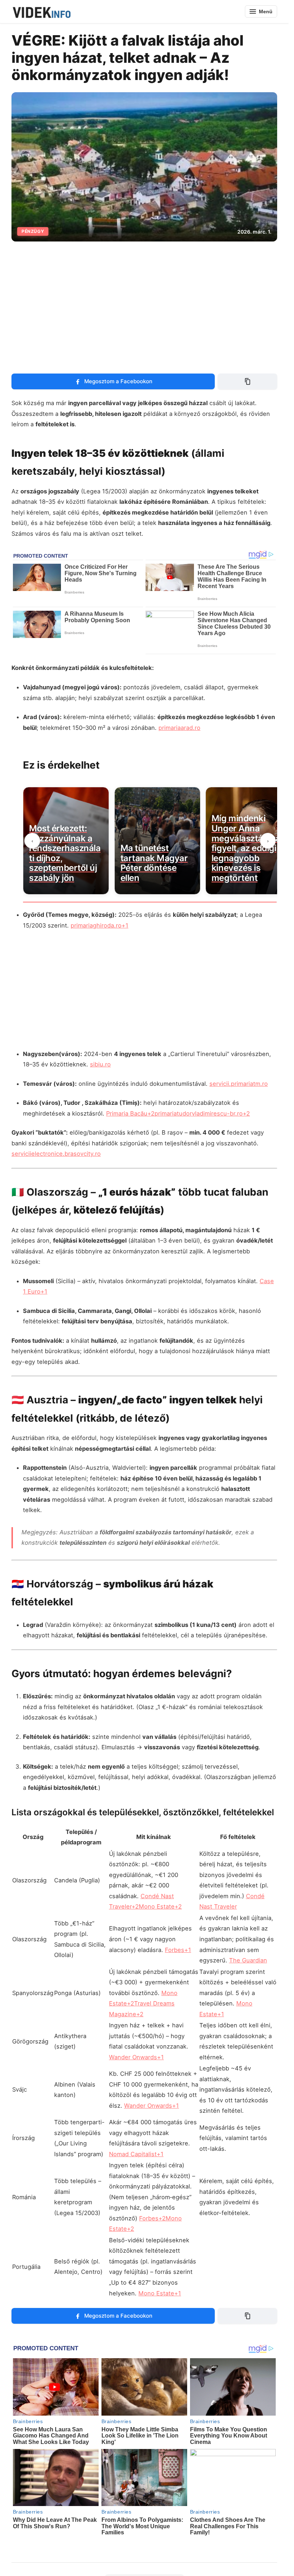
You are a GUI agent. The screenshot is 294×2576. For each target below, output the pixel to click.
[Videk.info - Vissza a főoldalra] (41, 11)
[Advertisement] (147, 303)
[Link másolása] (247, 381)
